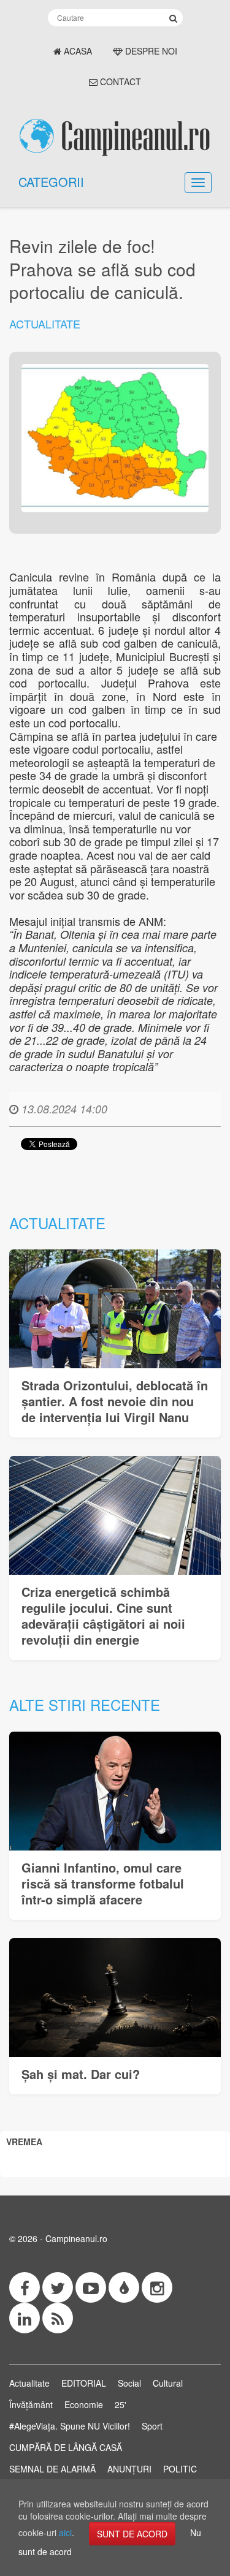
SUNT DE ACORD (132, 2534)
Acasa (77, 51)
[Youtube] (91, 2287)
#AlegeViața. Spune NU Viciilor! (70, 2426)
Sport (152, 2426)
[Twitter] (58, 2287)
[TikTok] (124, 2287)
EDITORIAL (84, 2383)
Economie (84, 2404)
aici (65, 2532)
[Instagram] (157, 2287)
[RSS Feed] (58, 2318)
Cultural (168, 2383)
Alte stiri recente (85, 1704)
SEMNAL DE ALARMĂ (52, 2469)
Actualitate (45, 324)
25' (121, 2404)
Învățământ (31, 2404)
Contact (119, 81)
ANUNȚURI (129, 2469)
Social (129, 2383)
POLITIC (180, 2469)
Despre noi (150, 51)
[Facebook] (25, 2287)
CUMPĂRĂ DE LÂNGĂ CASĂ (66, 2447)
